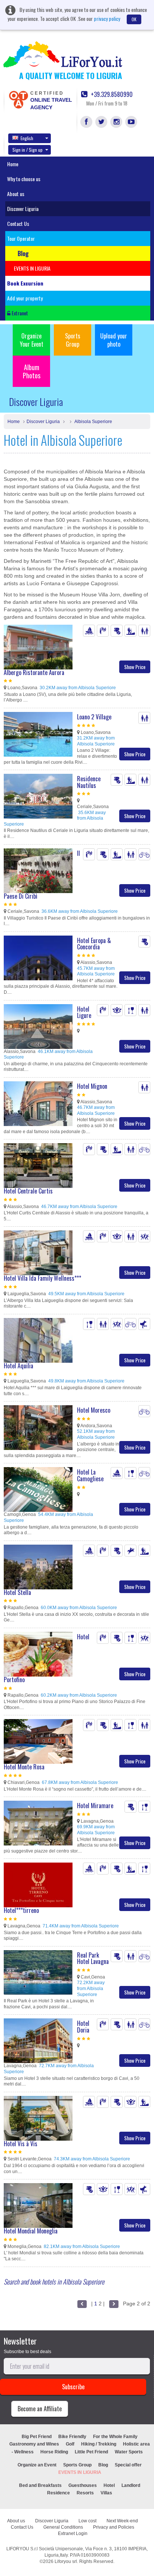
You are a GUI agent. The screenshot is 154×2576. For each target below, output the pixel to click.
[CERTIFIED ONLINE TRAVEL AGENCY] (18, 99)
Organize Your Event (32, 340)
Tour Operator (21, 238)
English (27, 138)
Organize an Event (37, 2465)
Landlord (131, 2485)
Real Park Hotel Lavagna (93, 1958)
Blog (103, 2465)
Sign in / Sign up (27, 150)
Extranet (19, 313)
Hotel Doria (83, 2027)
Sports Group (73, 340)
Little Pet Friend (91, 2452)
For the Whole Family (115, 2437)
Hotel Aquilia (19, 1366)
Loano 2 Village (94, 717)
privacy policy (107, 18)
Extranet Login (73, 2534)
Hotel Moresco (94, 1410)
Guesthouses (83, 2485)
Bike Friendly (72, 2437)
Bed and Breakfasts (40, 2485)
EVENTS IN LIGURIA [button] (32, 268)
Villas (106, 2493)
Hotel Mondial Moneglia (31, 2231)
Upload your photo (114, 340)
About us (16, 194)
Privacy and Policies (114, 2527)
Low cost (87, 2521)
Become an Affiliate (40, 2409)
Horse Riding (54, 2452)
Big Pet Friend (37, 2437)
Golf (70, 2444)
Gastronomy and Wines (34, 2444)
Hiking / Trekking (99, 2444)
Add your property (25, 298)
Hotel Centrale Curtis (28, 1191)
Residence (58, 2493)
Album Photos (32, 371)
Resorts (85, 2493)
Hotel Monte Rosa (24, 1767)
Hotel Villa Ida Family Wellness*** (42, 1278)
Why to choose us (24, 179)
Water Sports (129, 2452)
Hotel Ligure (84, 1012)
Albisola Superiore (93, 422)
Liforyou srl (66, 2561)
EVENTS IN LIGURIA (80, 2472)
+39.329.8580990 (111, 94)
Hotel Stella (17, 1592)
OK (134, 19)
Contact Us (18, 223)
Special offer (128, 2465)
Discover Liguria (23, 209)
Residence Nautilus (89, 782)
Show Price (135, 667)
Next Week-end (122, 2521)
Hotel (109, 2485)
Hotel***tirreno (21, 1910)
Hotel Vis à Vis (21, 2144)
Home (13, 164)
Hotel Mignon (92, 1086)
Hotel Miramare (95, 1806)
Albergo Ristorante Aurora (34, 672)
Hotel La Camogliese (90, 1475)
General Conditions (63, 2527)
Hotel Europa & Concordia (94, 944)
